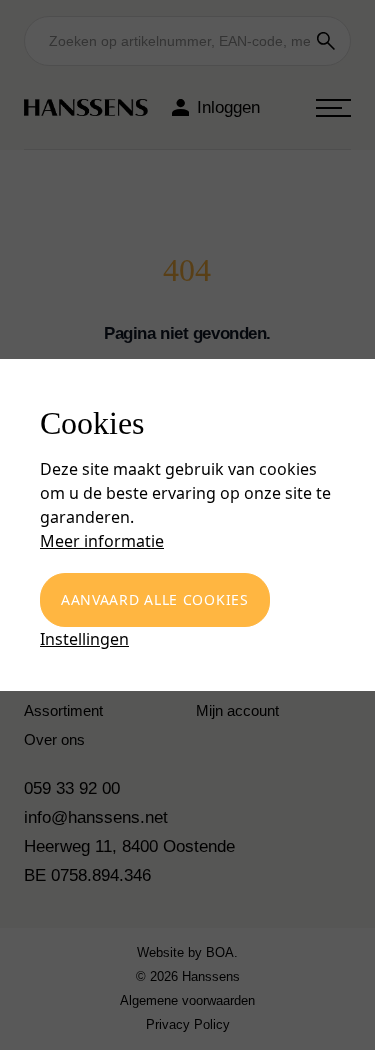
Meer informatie (102, 541)
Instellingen (84, 639)
